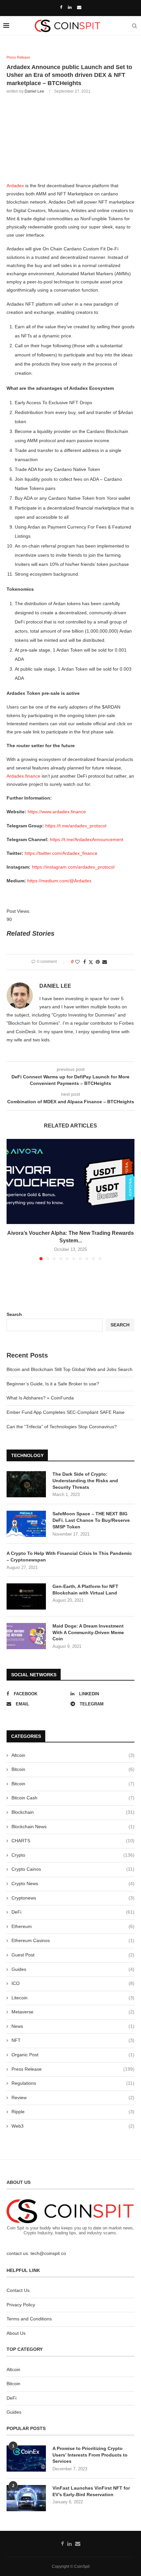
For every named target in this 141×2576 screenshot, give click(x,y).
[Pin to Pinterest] (98, 962)
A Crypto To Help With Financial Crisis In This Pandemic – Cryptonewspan (69, 1557)
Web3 (73, 2126)
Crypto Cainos (73, 1869)
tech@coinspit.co (48, 2253)
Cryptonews (73, 1898)
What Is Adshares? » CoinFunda (40, 1398)
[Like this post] (77, 962)
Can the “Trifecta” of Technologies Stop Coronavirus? (62, 1427)
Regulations (73, 2083)
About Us (16, 2333)
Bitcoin (73, 1769)
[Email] (79, 7)
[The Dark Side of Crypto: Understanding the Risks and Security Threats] (26, 1484)
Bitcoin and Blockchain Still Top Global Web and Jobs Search (70, 1369)
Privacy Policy (21, 2305)
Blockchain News (73, 1827)
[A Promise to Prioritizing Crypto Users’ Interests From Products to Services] (26, 2459)
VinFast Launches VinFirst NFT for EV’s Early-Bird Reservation (91, 2491)
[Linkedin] (70, 7)
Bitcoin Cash (73, 1798)
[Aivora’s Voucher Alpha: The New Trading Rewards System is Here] (70, 1181)
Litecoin (73, 1998)
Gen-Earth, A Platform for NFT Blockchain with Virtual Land (85, 1590)
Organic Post (73, 2055)
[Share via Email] (105, 962)
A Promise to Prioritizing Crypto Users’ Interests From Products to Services (90, 2455)
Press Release (73, 2069)
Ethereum (73, 1926)
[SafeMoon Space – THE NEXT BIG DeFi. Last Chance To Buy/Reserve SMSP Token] (26, 1524)
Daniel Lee (34, 91)
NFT (73, 2040)
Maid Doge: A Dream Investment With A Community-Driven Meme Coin (88, 1632)
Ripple (73, 2112)
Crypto (73, 1855)
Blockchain (73, 1812)
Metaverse (73, 2012)
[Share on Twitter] (91, 962)
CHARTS (73, 1841)
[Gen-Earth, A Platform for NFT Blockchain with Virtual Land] (26, 1596)
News (73, 2026)
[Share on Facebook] (85, 962)
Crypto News (73, 1883)
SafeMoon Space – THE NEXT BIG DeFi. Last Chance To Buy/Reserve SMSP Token (91, 1520)
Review (73, 2098)
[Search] (134, 26)
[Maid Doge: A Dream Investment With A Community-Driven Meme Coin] (26, 1636)
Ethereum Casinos (73, 1940)
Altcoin (73, 1755)
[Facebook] (61, 7)
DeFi (73, 1912)
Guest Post (73, 1955)
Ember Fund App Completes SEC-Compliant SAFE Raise (66, 1412)
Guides (73, 1969)
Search (14, 1314)
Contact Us (18, 2290)
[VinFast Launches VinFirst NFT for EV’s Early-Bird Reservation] (26, 2498)
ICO (73, 1983)
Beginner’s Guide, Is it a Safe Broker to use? (53, 1384)
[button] (12, 1199)
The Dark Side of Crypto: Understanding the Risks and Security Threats (85, 1480)
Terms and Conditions (29, 2319)
